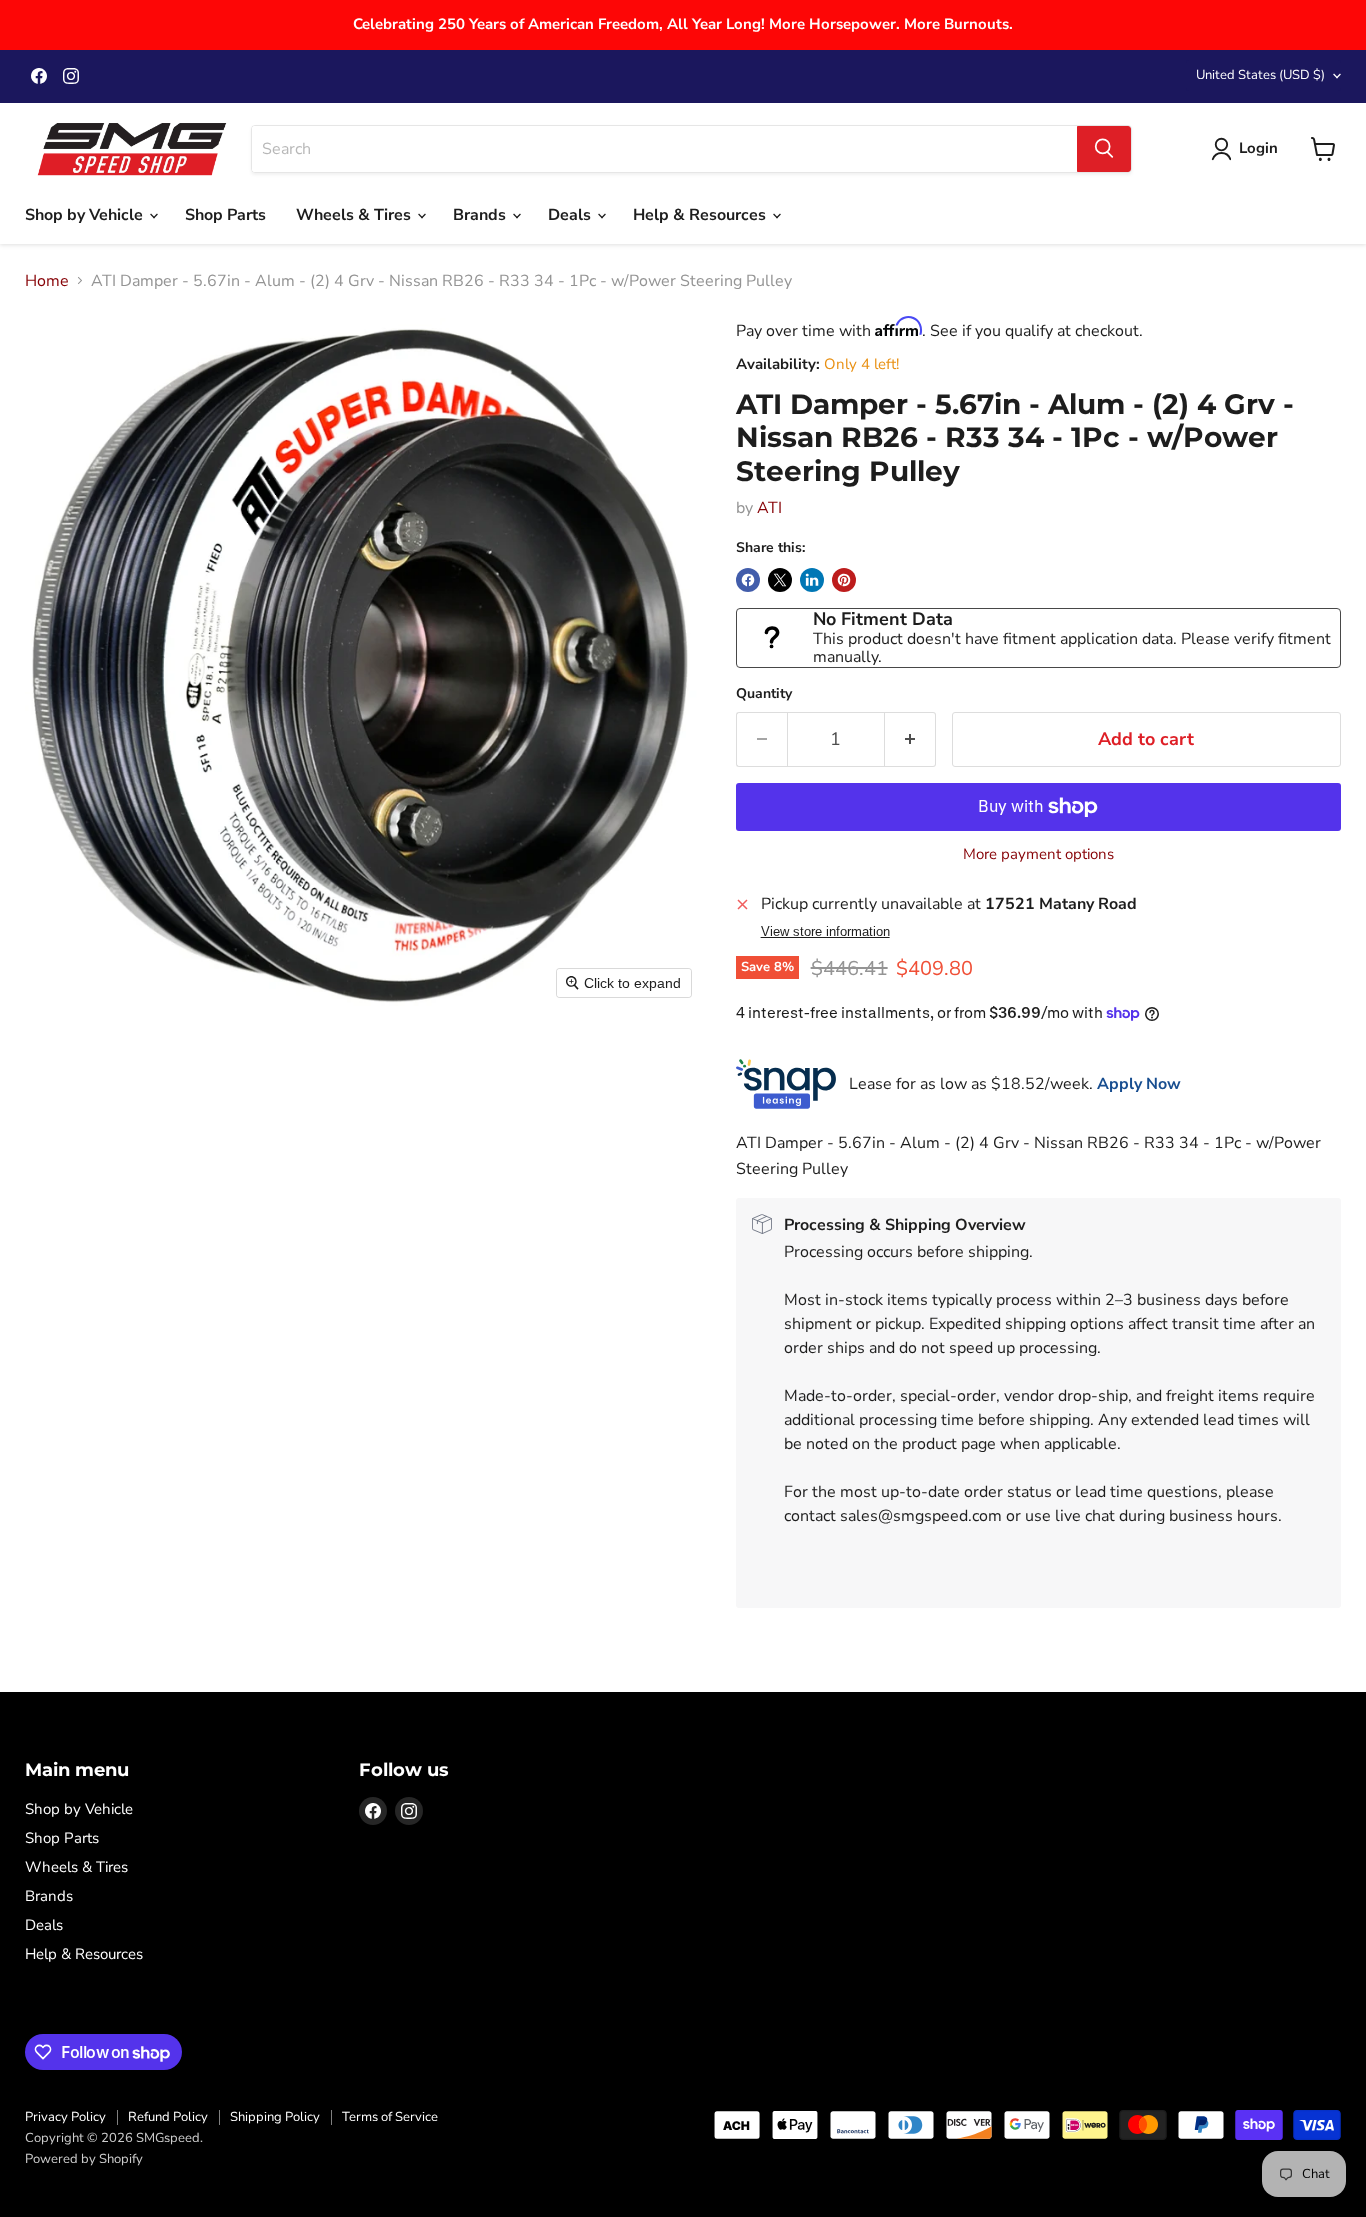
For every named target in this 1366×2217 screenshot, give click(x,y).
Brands (481, 215)
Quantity (764, 694)
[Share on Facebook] (748, 580)
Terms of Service (390, 2117)
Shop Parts (225, 215)
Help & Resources (701, 215)
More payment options (1038, 854)
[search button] (1104, 149)
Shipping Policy (275, 2117)
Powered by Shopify (84, 2159)
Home (47, 281)
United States (1260, 75)
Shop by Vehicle (86, 215)
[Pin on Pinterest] (844, 580)
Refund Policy (168, 2117)
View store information (825, 932)
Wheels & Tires (355, 215)
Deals (571, 215)
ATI (769, 508)
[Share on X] (780, 580)
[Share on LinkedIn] (812, 580)
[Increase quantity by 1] (910, 739)
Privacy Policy (65, 2117)
